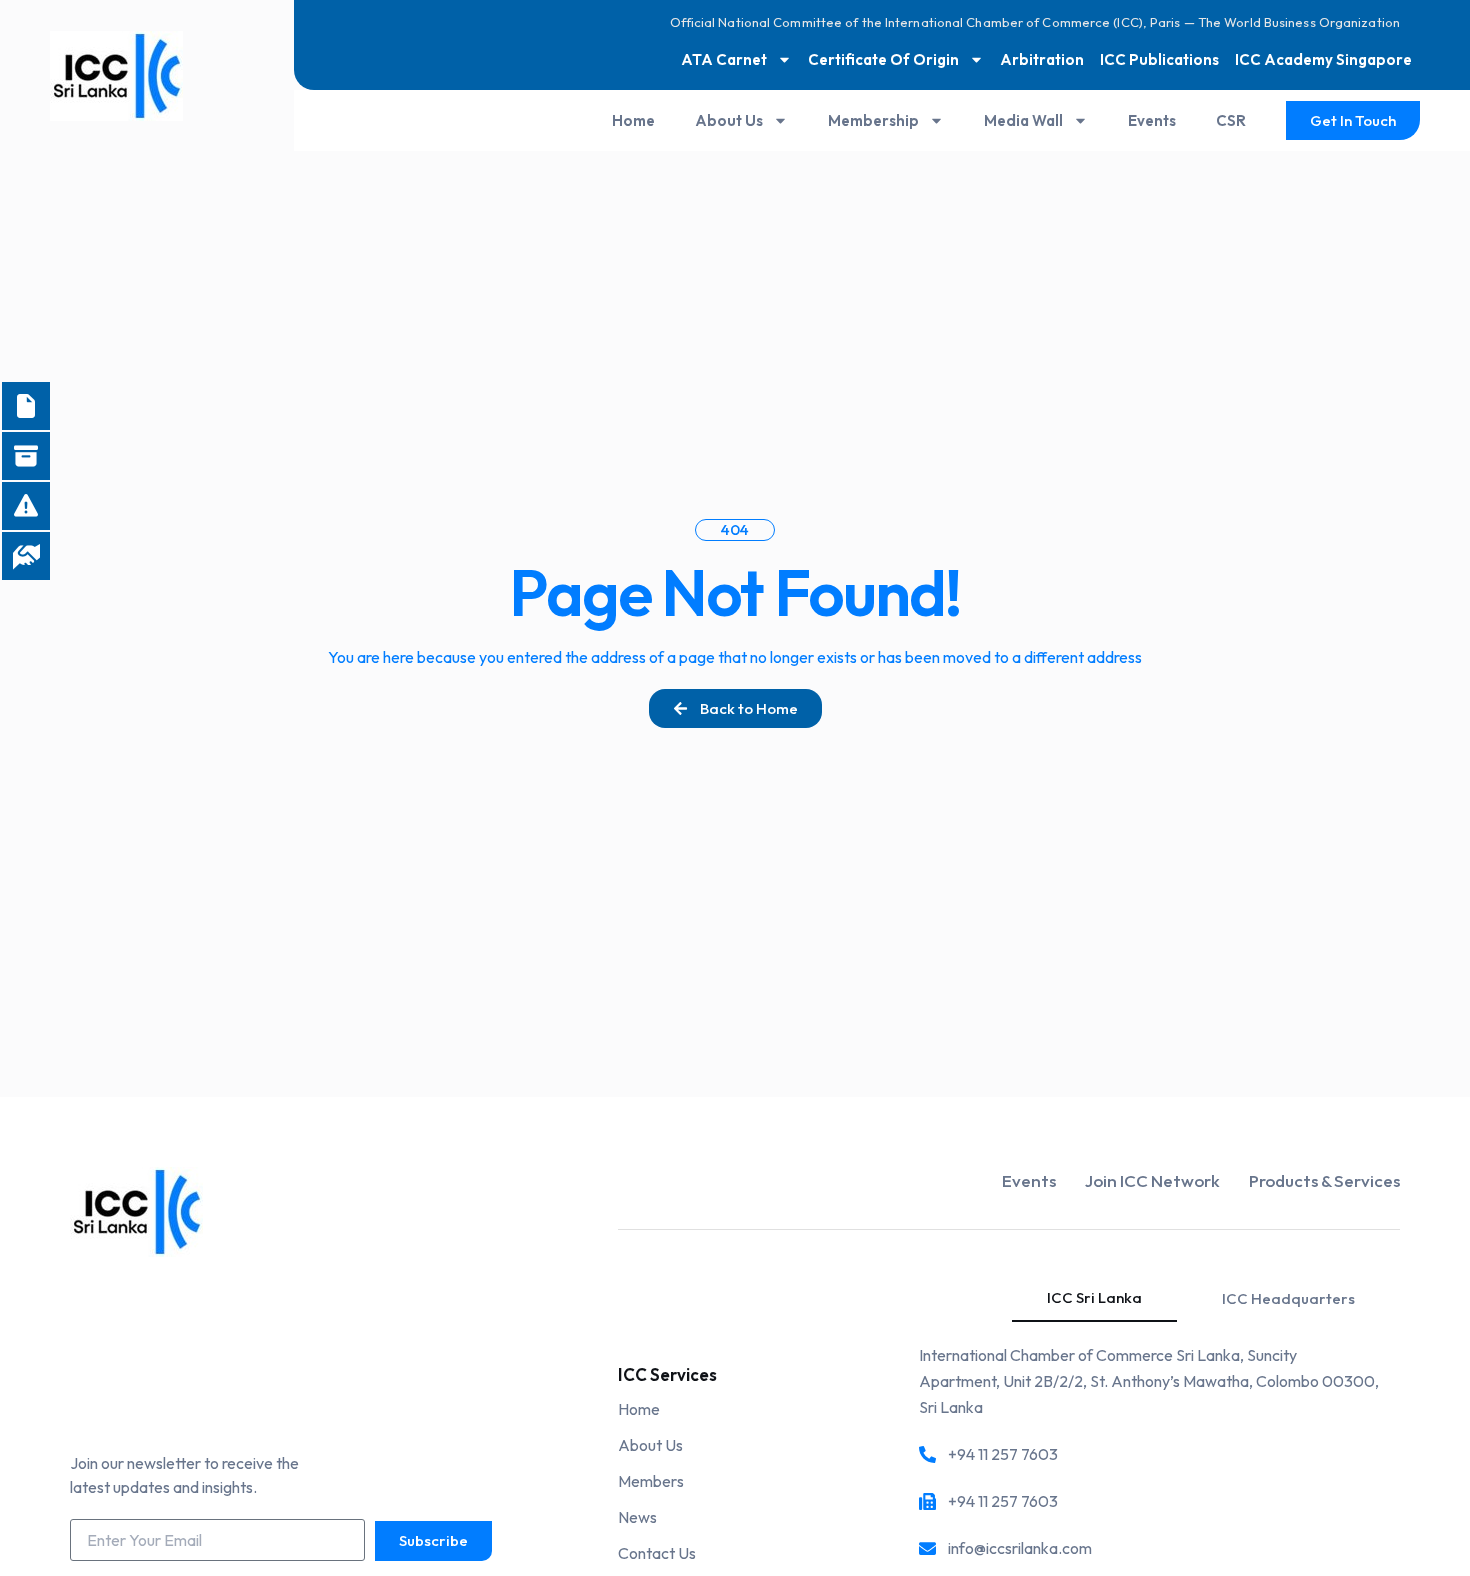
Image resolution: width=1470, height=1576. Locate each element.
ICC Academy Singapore (1323, 59)
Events (1152, 120)
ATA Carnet (724, 59)
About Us (729, 120)
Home (633, 120)
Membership (873, 120)
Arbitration (1042, 59)
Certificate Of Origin (883, 59)
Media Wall (1023, 120)
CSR (1231, 120)
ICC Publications (1159, 59)
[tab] (1094, 1298)
